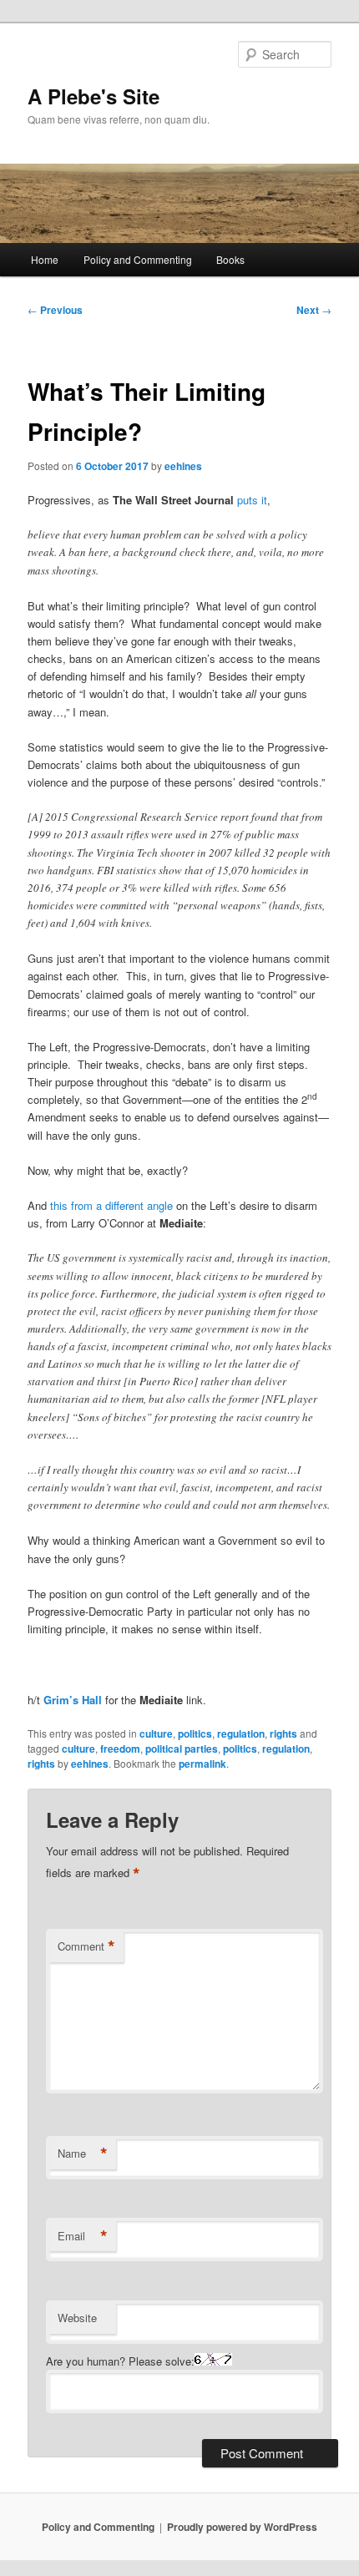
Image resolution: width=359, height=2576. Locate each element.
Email (83, 2236)
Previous (55, 310)
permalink (202, 1764)
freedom (120, 1749)
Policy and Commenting (138, 259)
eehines (183, 466)
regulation (241, 1733)
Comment (86, 1946)
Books (230, 259)
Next (314, 310)
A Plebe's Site (94, 96)
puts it (252, 500)
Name (83, 2153)
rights (283, 1733)
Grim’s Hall (73, 1700)
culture (156, 1733)
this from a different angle (111, 1205)
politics (195, 1733)
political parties (182, 1749)
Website (77, 2318)
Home (45, 259)
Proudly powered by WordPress (242, 2527)
